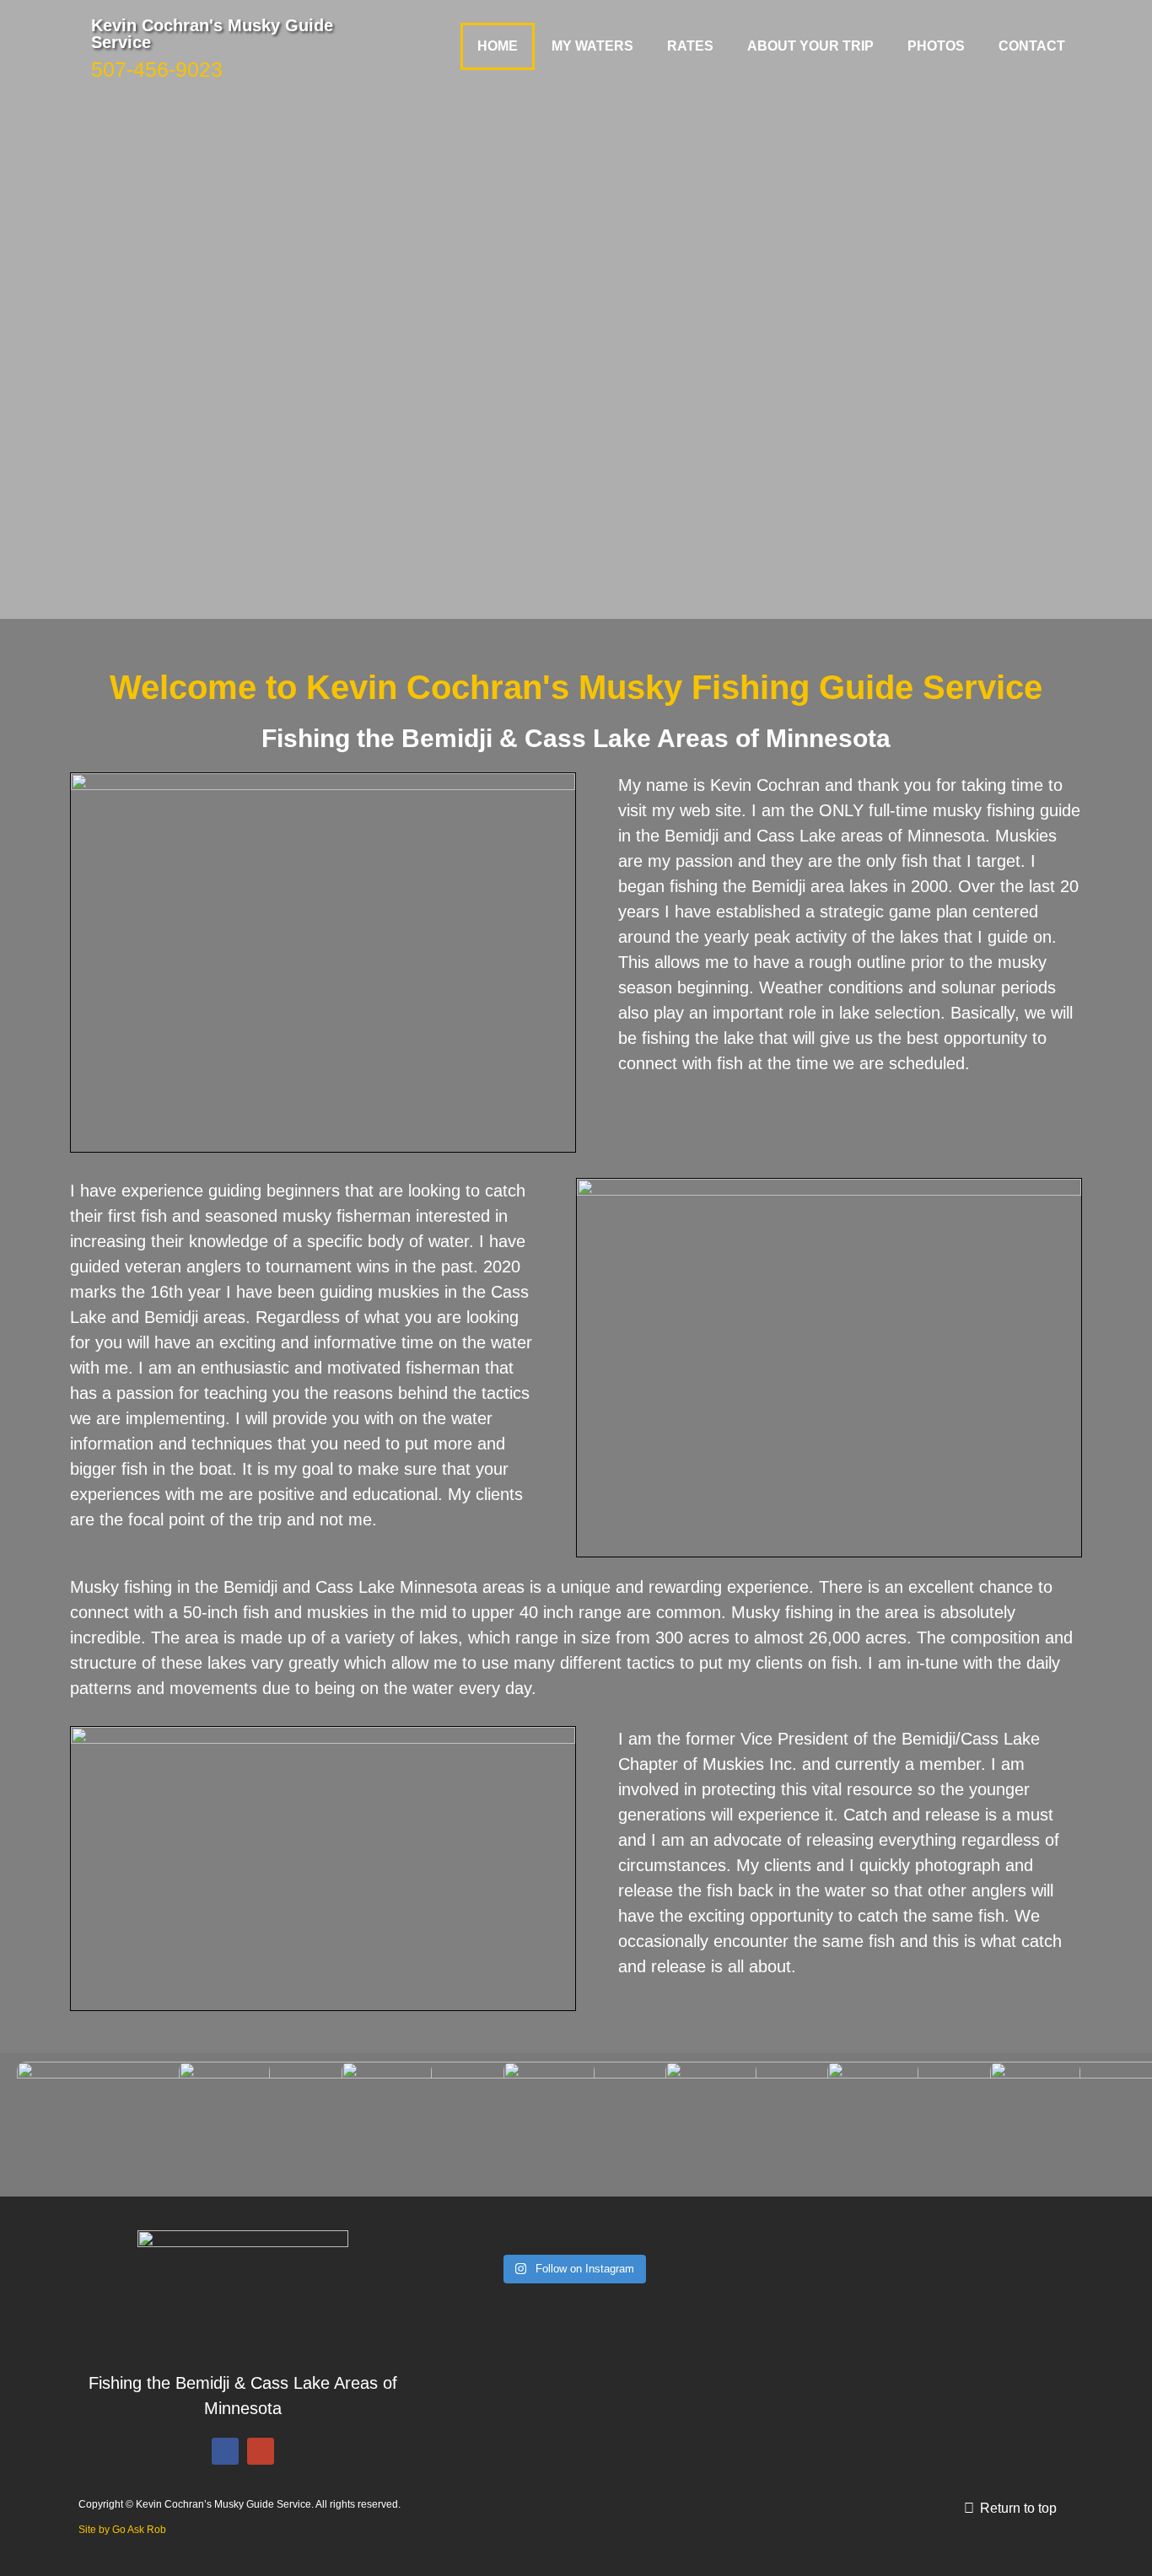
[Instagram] (261, 2451)
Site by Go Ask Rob (122, 2530)
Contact (1032, 46)
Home (498, 46)
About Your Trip (810, 46)
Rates (690, 46)
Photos (936, 46)
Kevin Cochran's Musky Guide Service (212, 34)
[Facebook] (225, 2451)
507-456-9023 (157, 69)
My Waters (592, 46)
